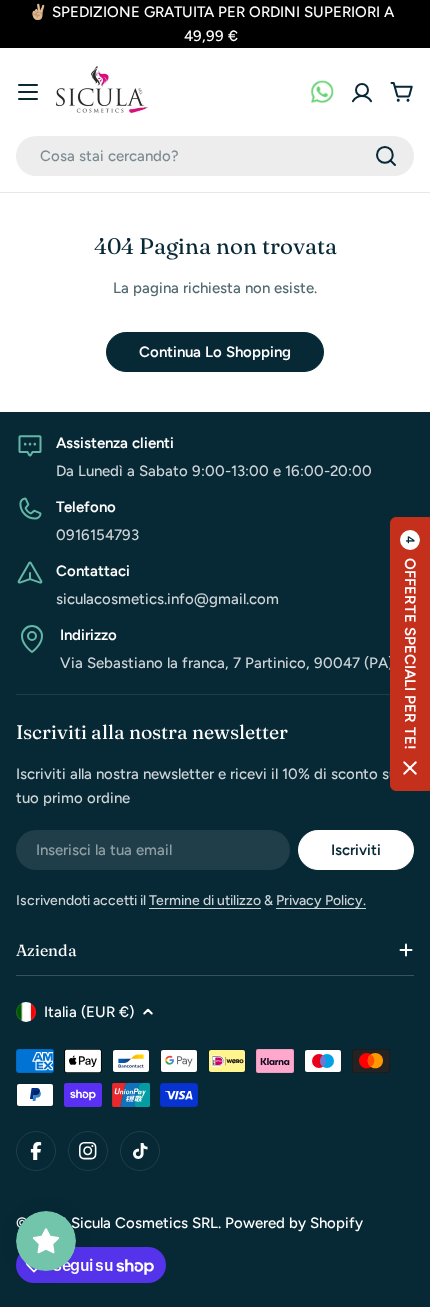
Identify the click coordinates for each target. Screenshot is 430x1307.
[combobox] (215, 156)
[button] (410, 654)
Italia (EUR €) (89, 1012)
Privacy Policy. (321, 900)
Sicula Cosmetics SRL (144, 1223)
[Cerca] (386, 156)
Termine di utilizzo (205, 900)
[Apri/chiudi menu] (28, 92)
